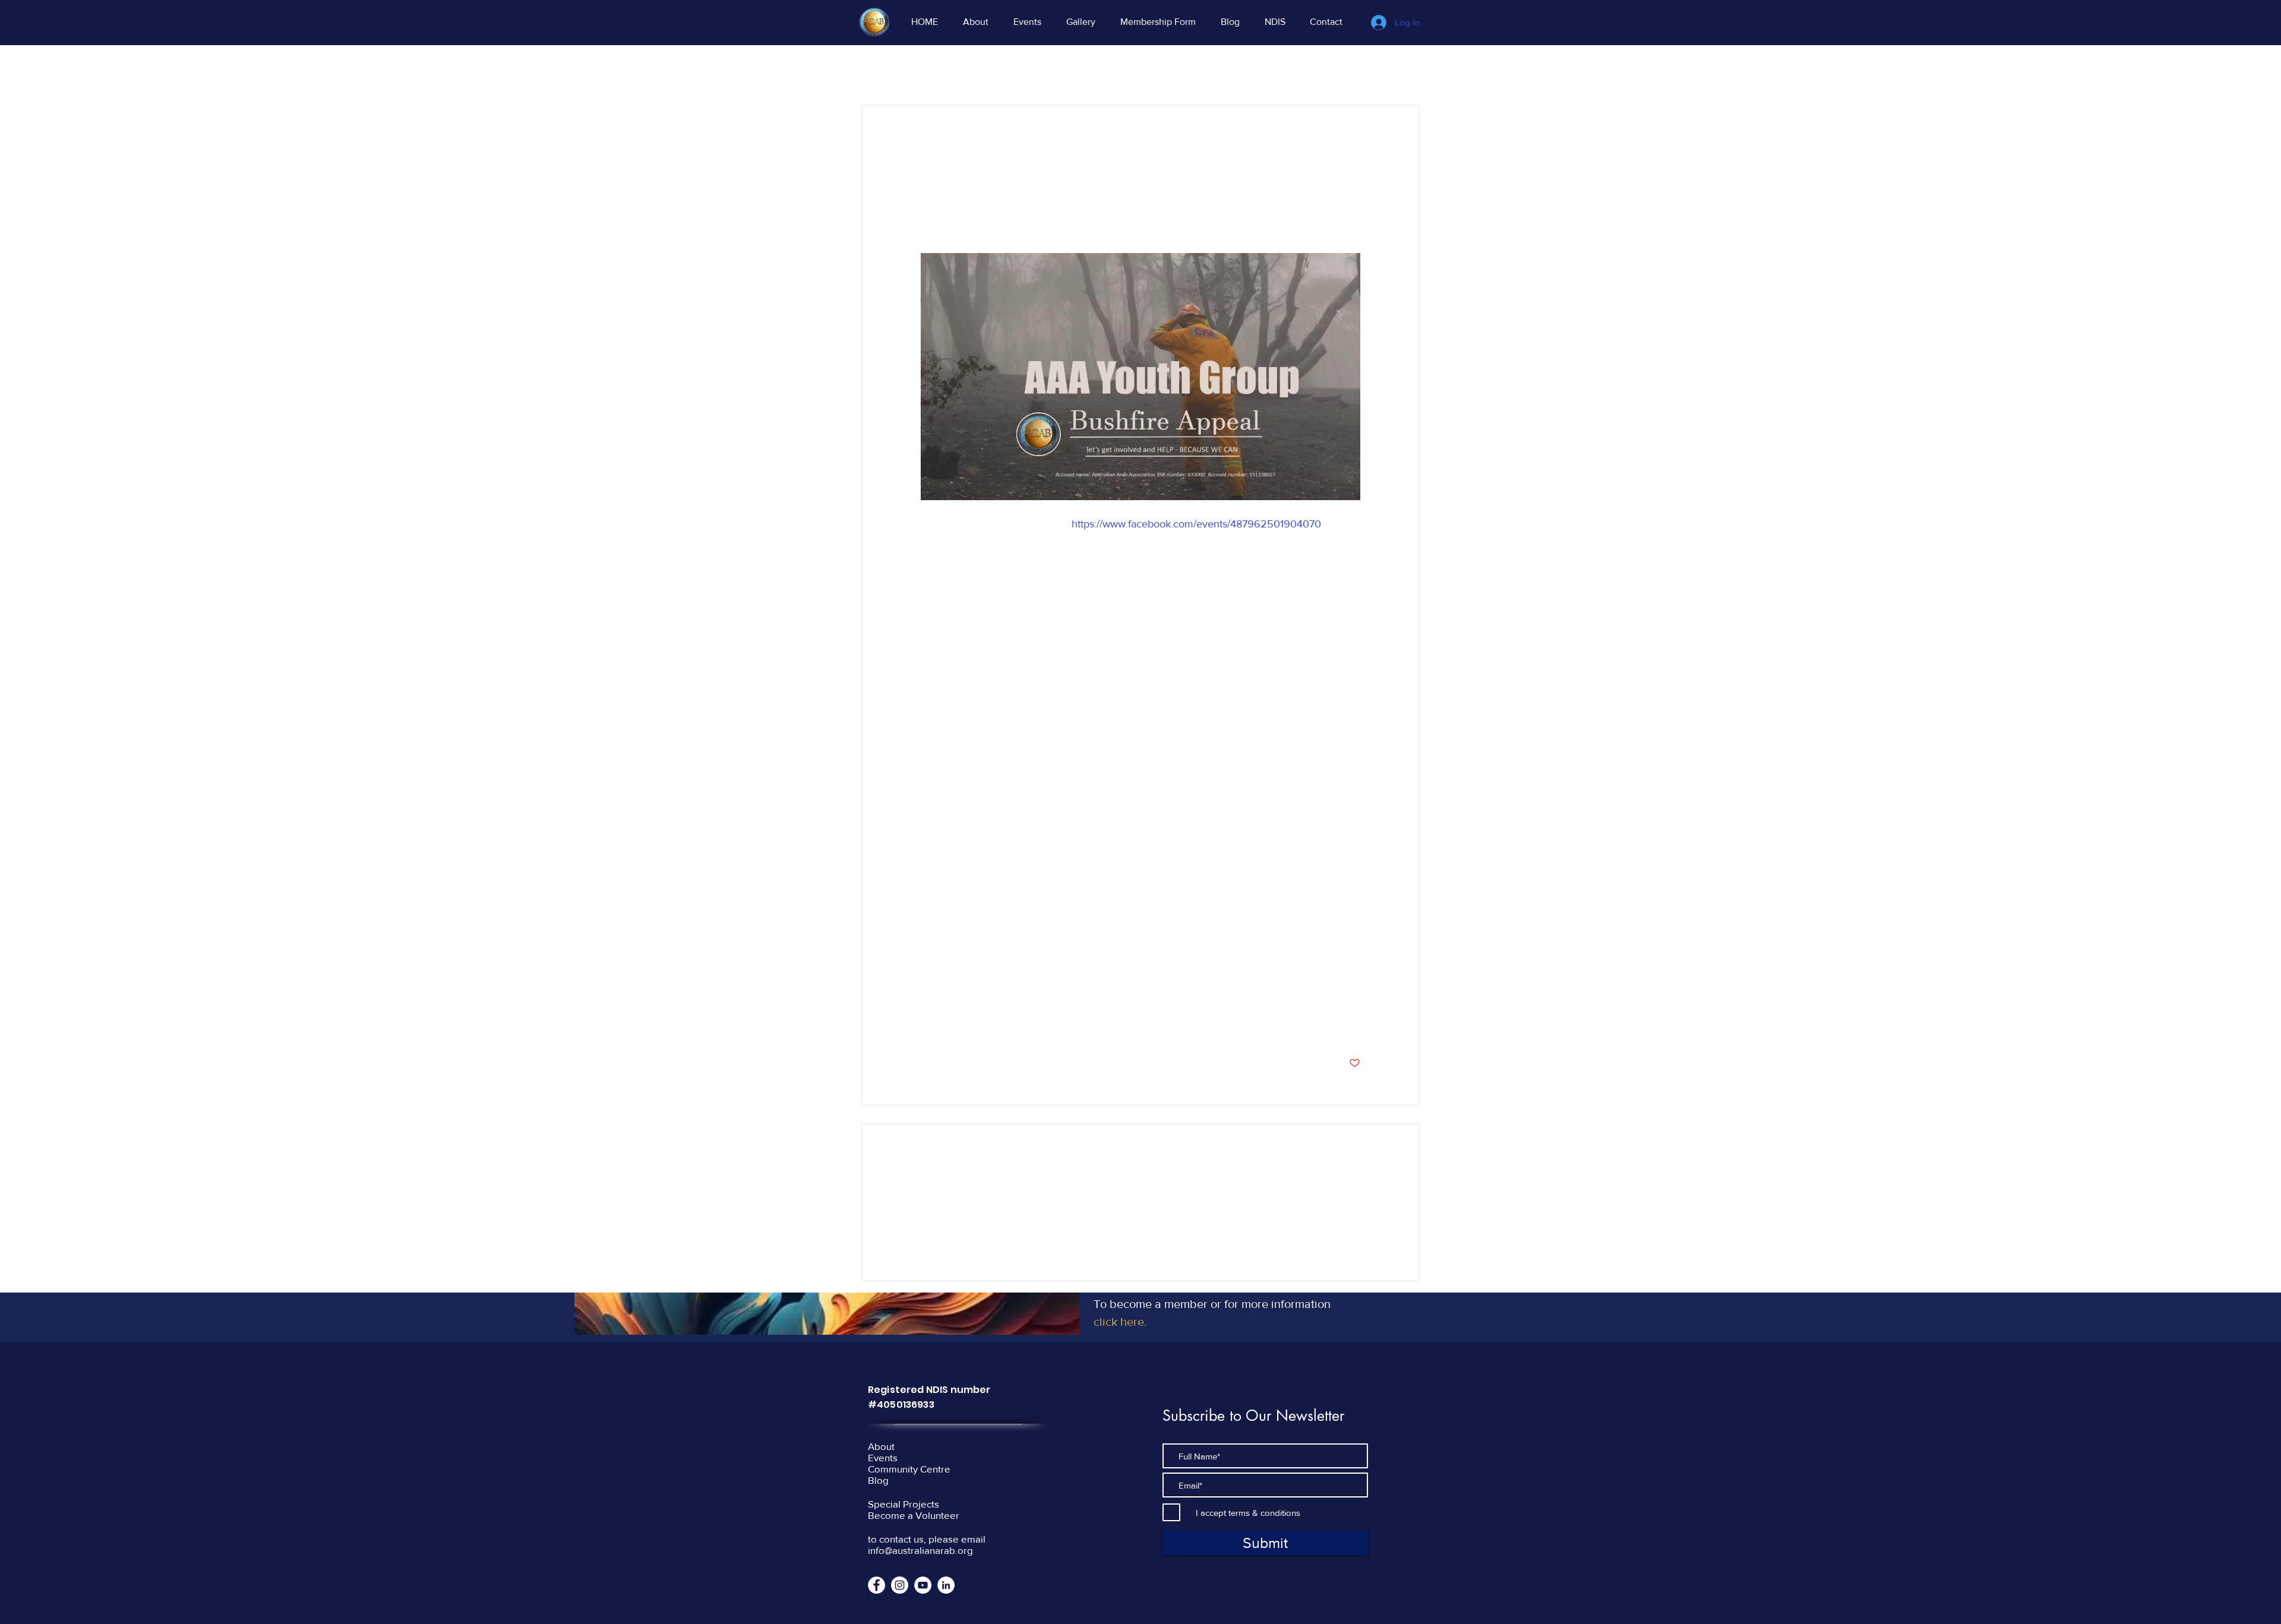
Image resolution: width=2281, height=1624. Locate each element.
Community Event (952, 69)
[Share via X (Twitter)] (955, 1026)
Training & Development (1149, 69)
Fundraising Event (1044, 69)
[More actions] (1353, 148)
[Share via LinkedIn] (985, 1026)
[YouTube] (923, 1585)
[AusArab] (900, 1585)
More (1347, 69)
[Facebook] (876, 1585)
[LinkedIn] (946, 1585)
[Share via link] (1014, 1026)
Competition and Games (1266, 69)
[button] (1405, 69)
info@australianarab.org (920, 1550)
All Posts (878, 69)
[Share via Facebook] (926, 1026)
